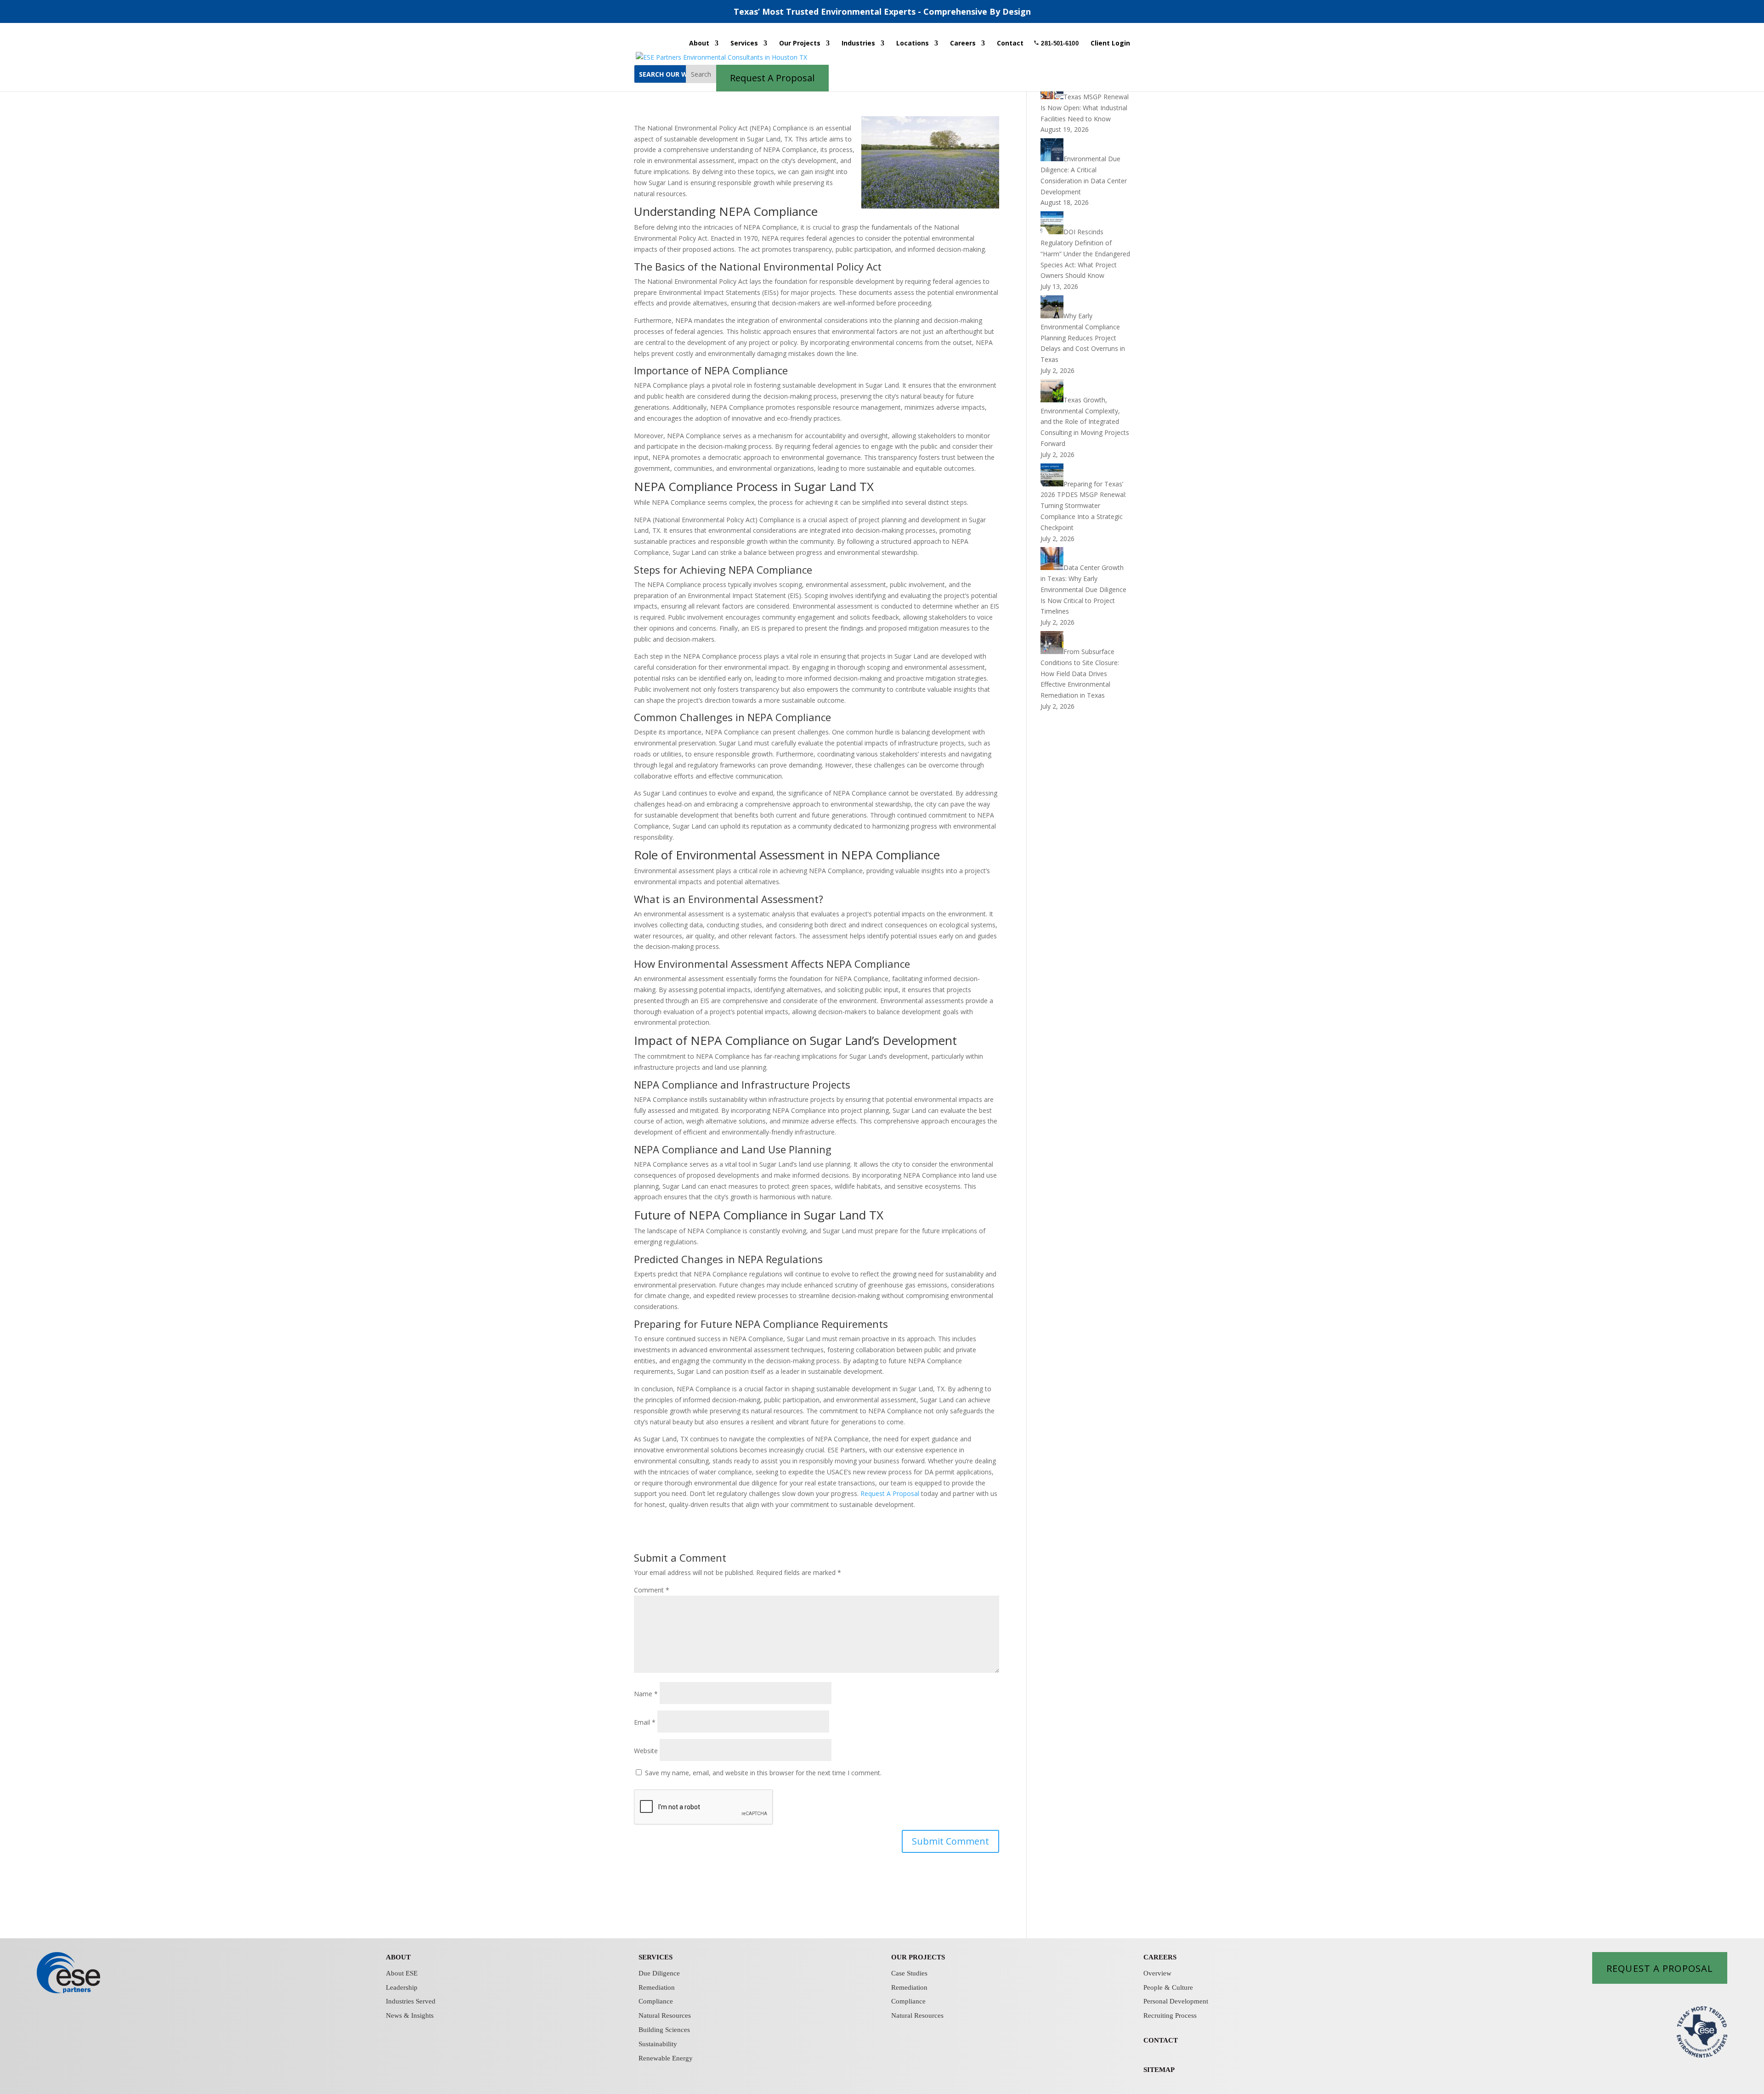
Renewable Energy (666, 2058)
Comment (652, 1590)
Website (646, 1751)
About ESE (402, 1973)
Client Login (1110, 44)
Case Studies (909, 1973)
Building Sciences (664, 2030)
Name (646, 1694)
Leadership (402, 1987)
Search (701, 74)
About (699, 44)
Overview (1157, 1973)
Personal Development (1176, 2001)
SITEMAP (1159, 2070)
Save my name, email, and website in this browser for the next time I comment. (763, 1773)
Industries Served (411, 2001)
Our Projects (800, 44)
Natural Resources (665, 2015)
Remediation (657, 1987)
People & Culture (1168, 1987)
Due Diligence (659, 1973)
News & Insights (410, 2015)
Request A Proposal (890, 1493)
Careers (963, 44)
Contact (1010, 44)
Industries (858, 44)
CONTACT (1161, 2040)
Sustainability (658, 2044)
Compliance (656, 2001)
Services (744, 44)
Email (645, 1722)
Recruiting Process (1170, 2015)
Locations (913, 44)
